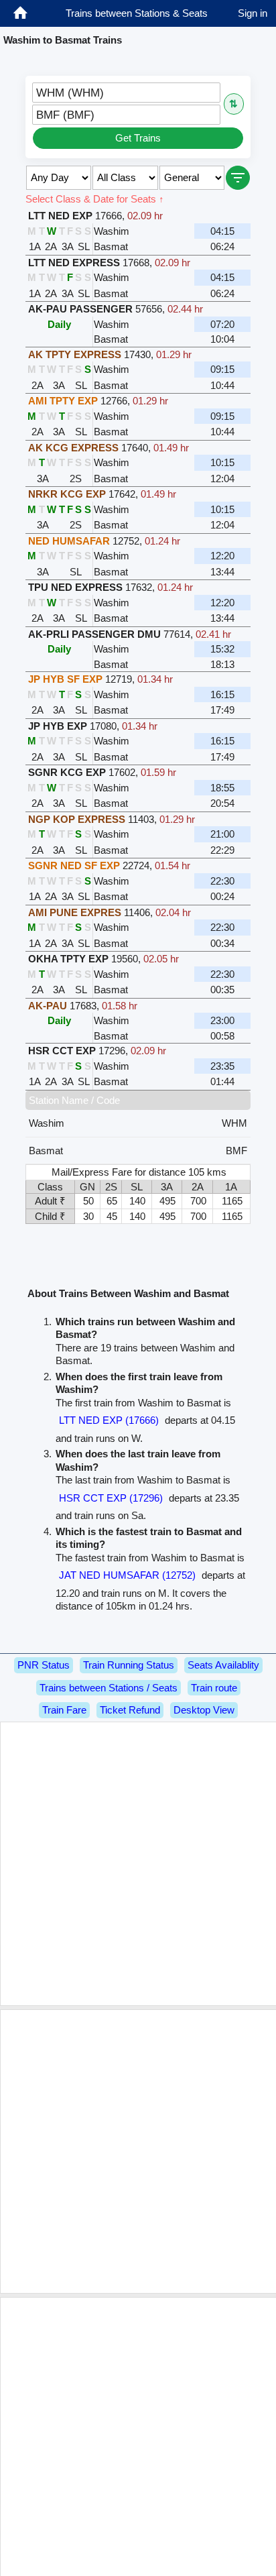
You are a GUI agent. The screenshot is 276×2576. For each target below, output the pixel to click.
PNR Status (44, 1665)
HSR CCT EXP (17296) (111, 1498)
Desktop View (204, 1710)
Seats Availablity (223, 1665)
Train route (214, 1688)
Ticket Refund (130, 1710)
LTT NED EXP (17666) (109, 1420)
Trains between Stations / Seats (109, 1688)
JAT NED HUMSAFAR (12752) (127, 1575)
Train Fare (64, 1710)
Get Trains (138, 138)
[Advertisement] (138, 1864)
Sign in (253, 13)
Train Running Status (129, 1665)
